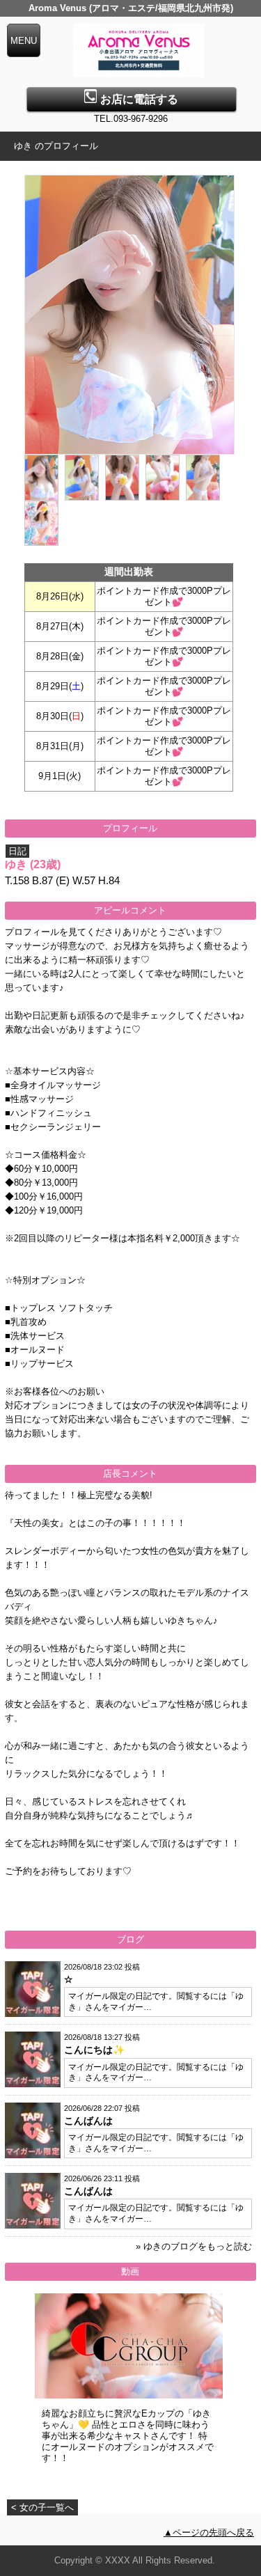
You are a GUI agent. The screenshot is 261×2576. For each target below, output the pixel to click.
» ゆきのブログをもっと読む (194, 2246)
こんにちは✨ (94, 2050)
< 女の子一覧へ (42, 2507)
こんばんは (88, 2121)
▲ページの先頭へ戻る (209, 2532)
